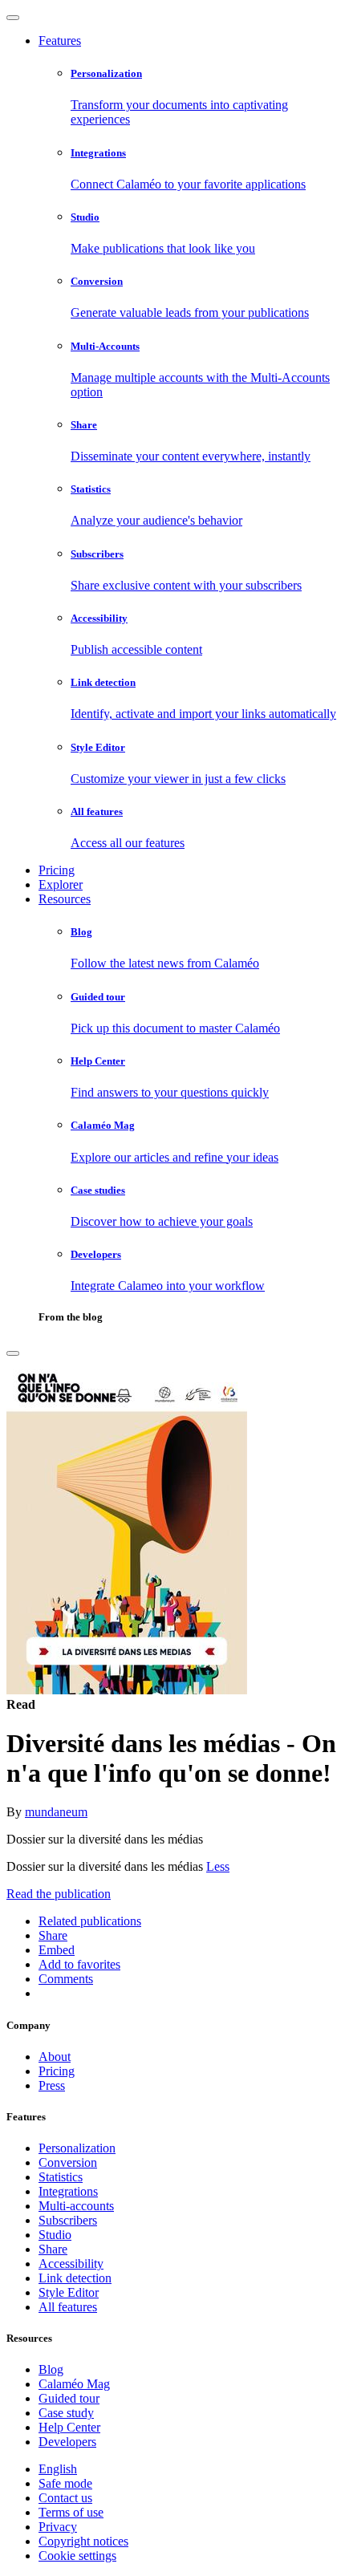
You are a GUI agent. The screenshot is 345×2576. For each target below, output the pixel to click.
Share (53, 2249)
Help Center (69, 2427)
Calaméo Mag (74, 2384)
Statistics (61, 2177)
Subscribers (68, 2220)
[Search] (13, 1353)
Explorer (61, 884)
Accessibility (71, 2264)
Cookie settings (77, 2556)
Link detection (75, 2278)
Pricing (57, 870)
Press (52, 2085)
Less (218, 1866)
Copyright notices (83, 2541)
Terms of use (71, 2512)
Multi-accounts (76, 2206)
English (58, 2469)
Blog (51, 2369)
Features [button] (60, 41)
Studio (55, 2235)
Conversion (68, 2162)
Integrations (68, 2191)
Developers (67, 2442)
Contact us (65, 2498)
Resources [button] (65, 899)
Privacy (58, 2527)
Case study (66, 2413)
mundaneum (56, 1812)
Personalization (77, 2148)
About (55, 2057)
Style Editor (69, 2292)
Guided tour (69, 2398)
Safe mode (65, 2483)
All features (68, 2307)
